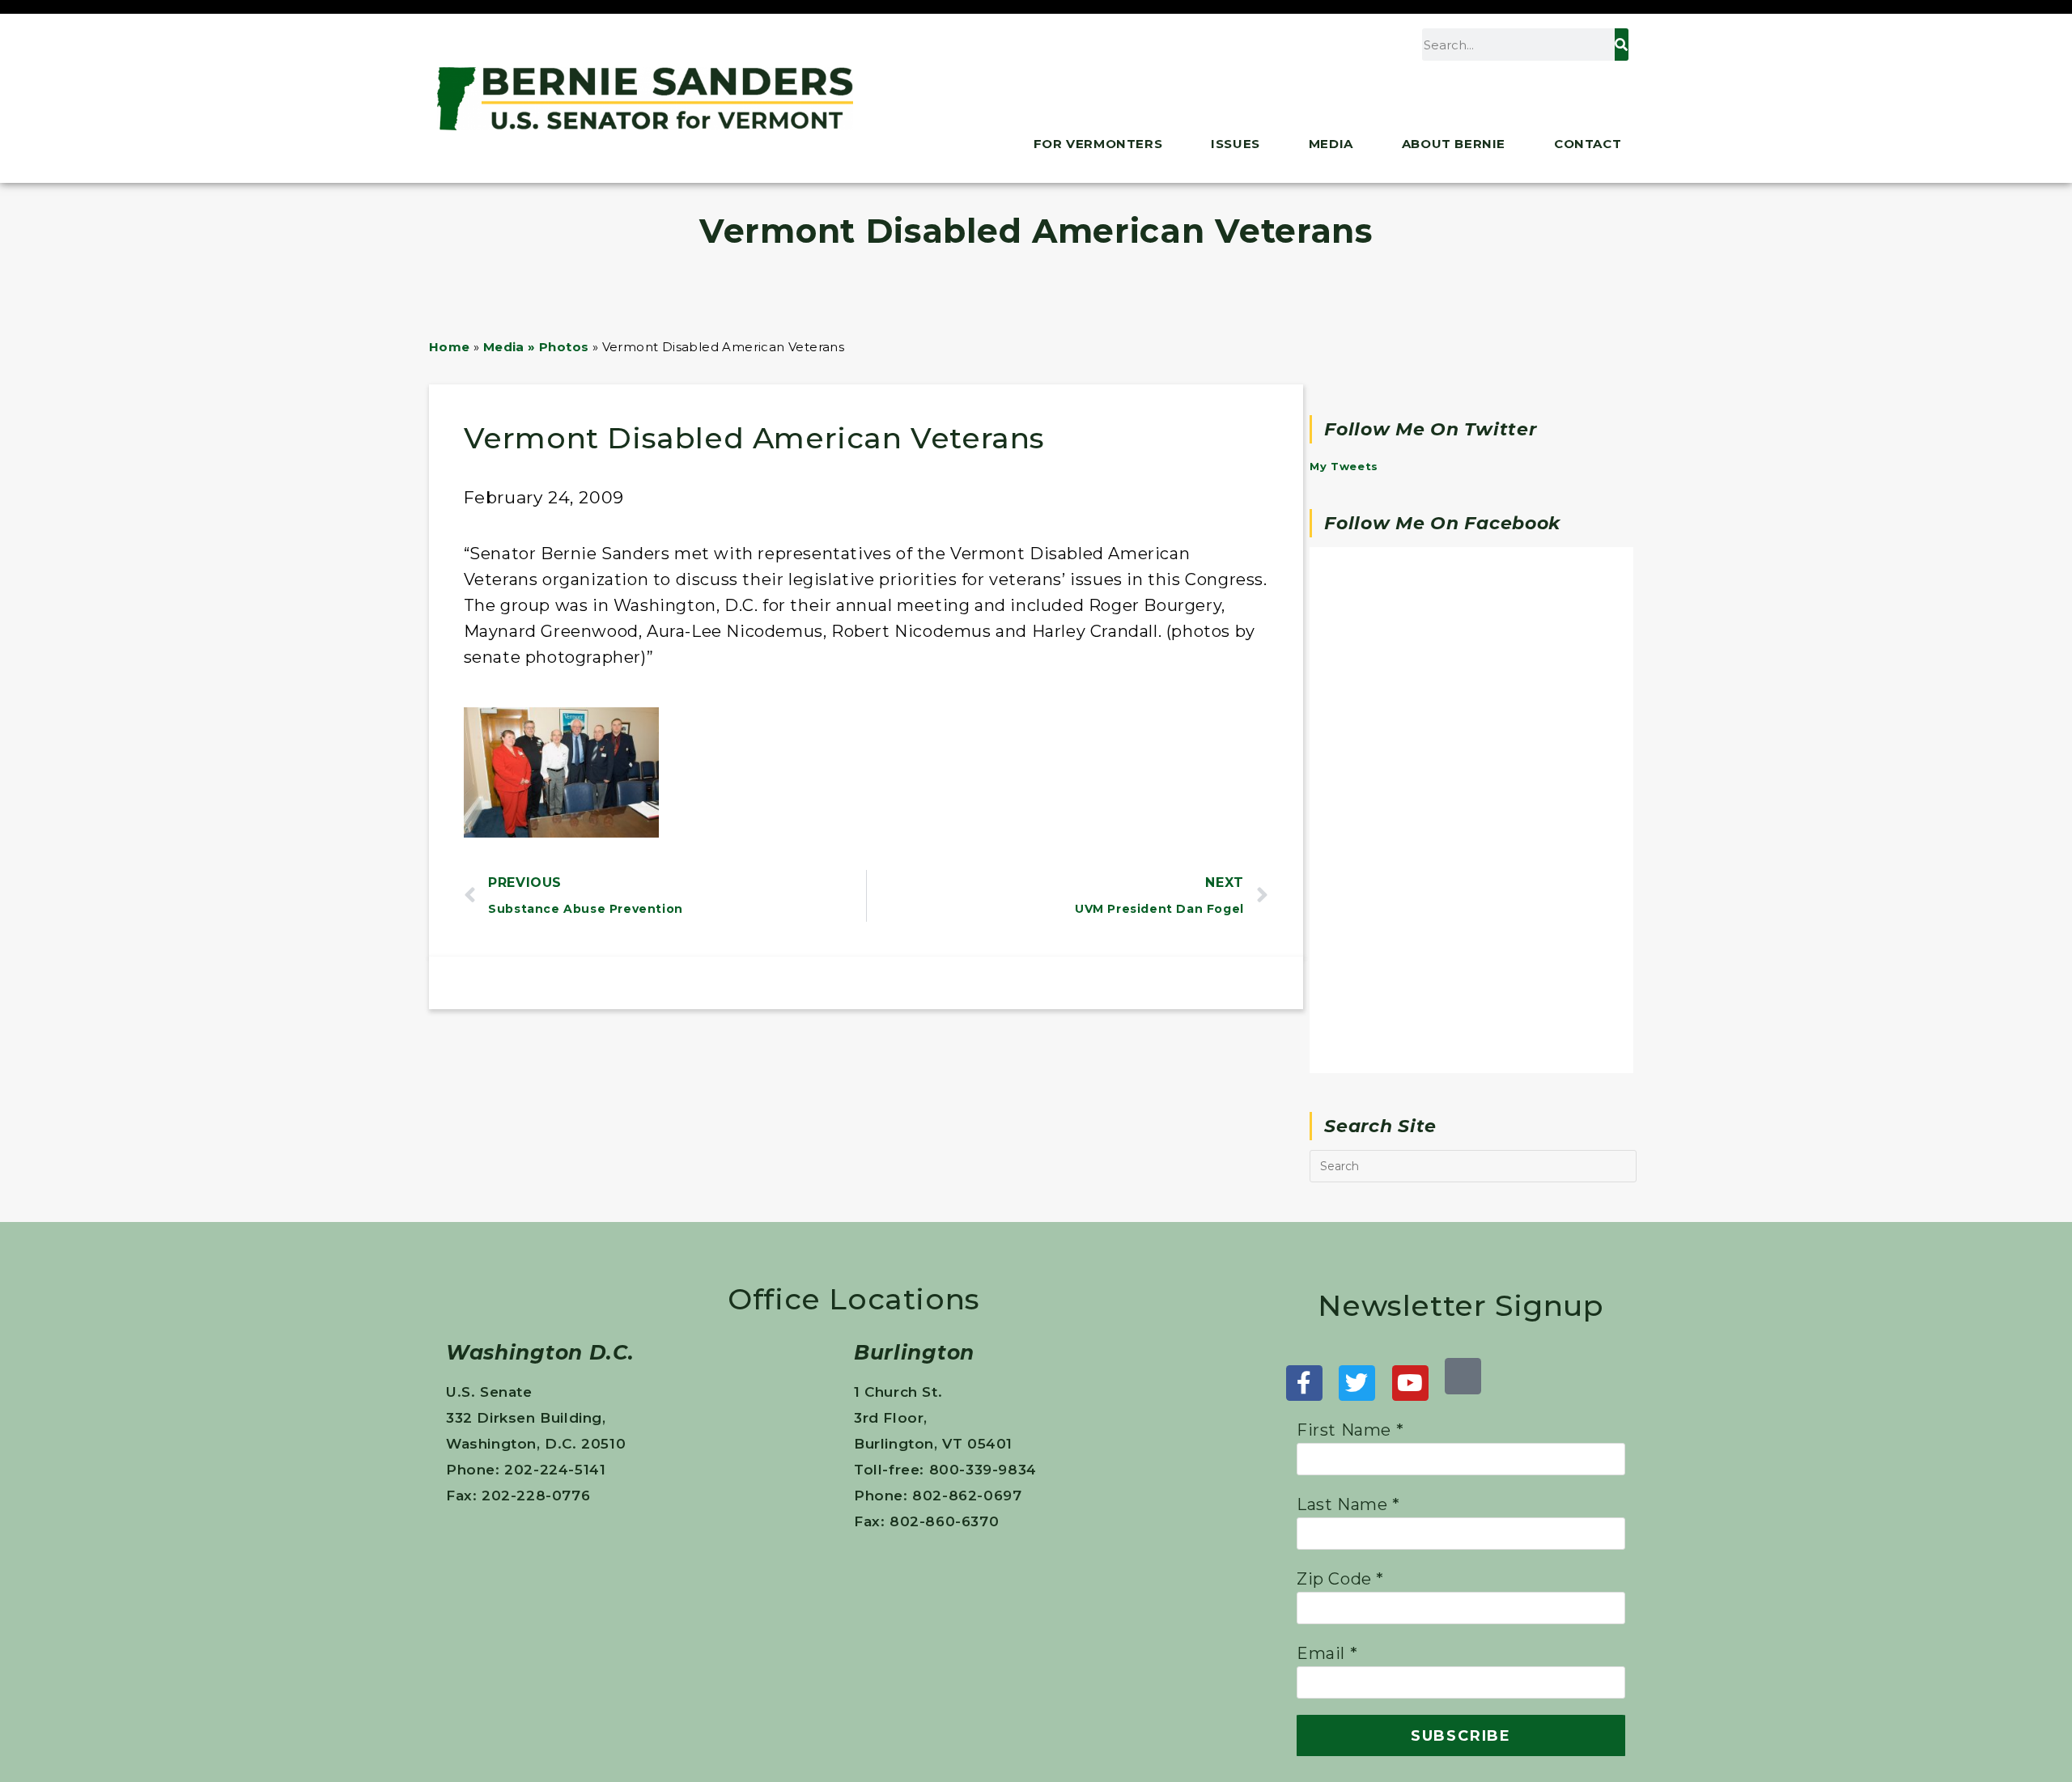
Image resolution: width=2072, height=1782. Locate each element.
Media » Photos (536, 347)
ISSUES (1236, 144)
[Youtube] (1410, 1383)
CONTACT (1588, 144)
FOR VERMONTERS (1098, 144)
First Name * (1350, 1430)
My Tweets (1344, 466)
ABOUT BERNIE (1454, 144)
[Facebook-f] (1304, 1383)
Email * (1327, 1653)
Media (1331, 144)
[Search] (1621, 45)
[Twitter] (1357, 1383)
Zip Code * (1340, 1579)
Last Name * (1348, 1504)
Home (450, 347)
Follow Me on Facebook (1442, 523)
